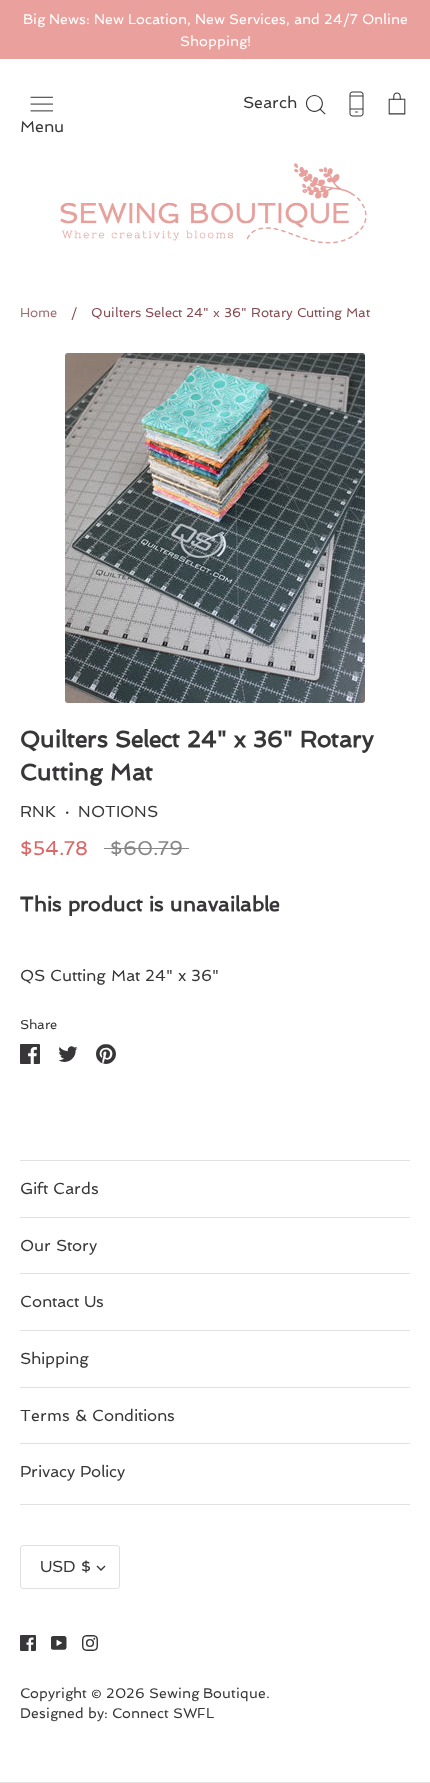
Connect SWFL (163, 1713)
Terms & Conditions (97, 1415)
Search (285, 102)
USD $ (65, 1566)
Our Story (58, 1245)
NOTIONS (118, 811)
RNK (38, 811)
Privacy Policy (72, 1471)
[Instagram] (82, 1641)
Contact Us (62, 1301)
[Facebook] (20, 1641)
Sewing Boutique (207, 1693)
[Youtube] (51, 1641)
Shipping (54, 1358)
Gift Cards (59, 1188)
